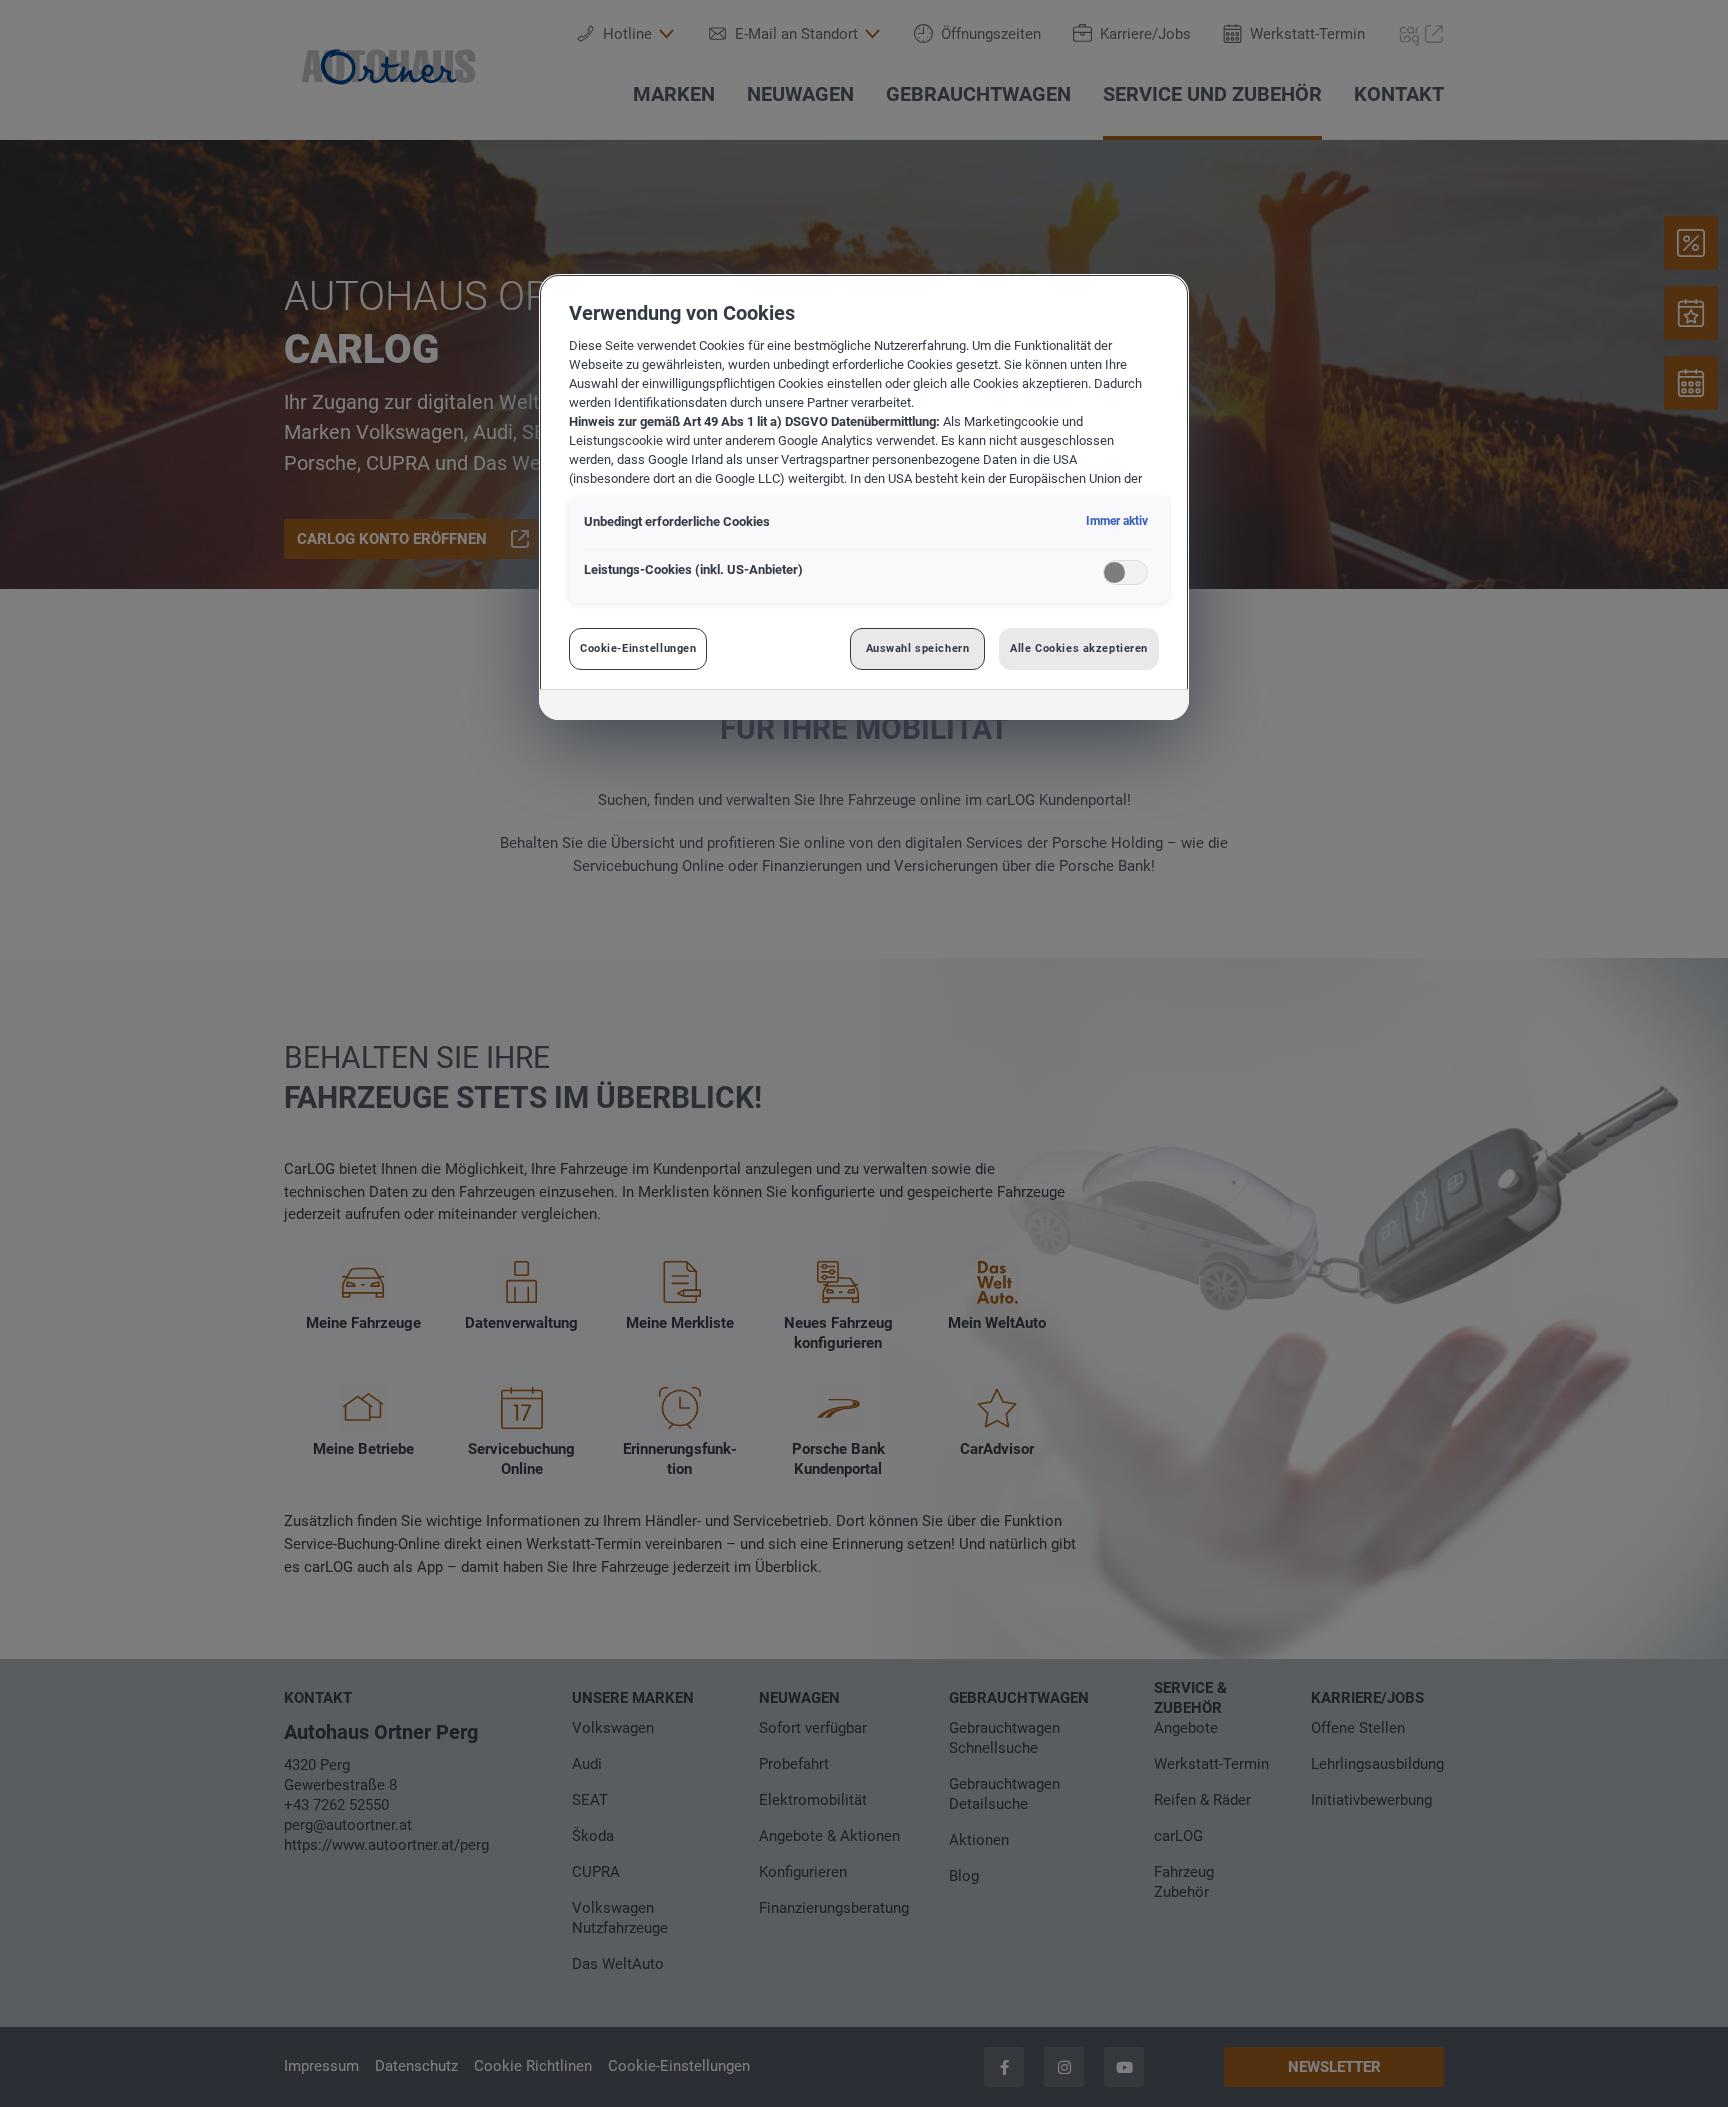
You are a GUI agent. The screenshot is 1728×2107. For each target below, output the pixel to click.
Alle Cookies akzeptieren (1079, 648)
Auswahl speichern (918, 648)
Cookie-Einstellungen (638, 648)
